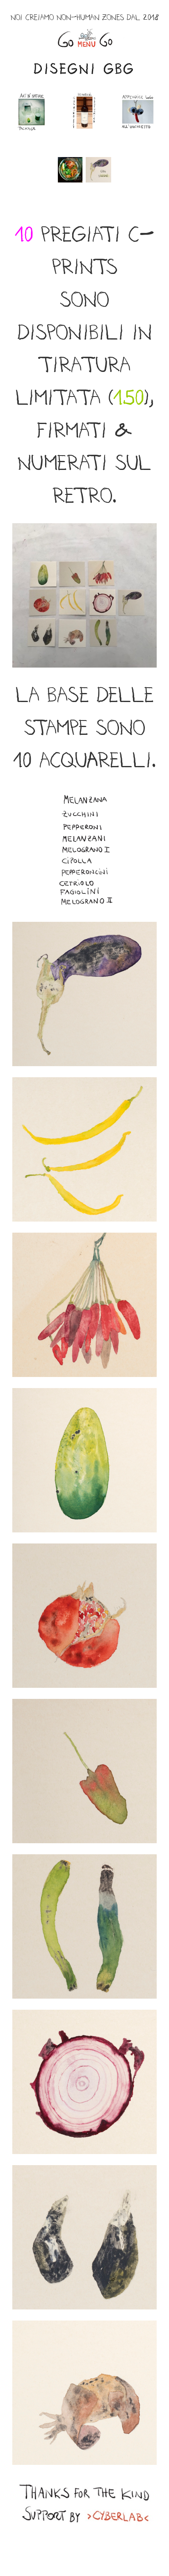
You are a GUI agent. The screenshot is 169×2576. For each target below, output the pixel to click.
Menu (84, 38)
